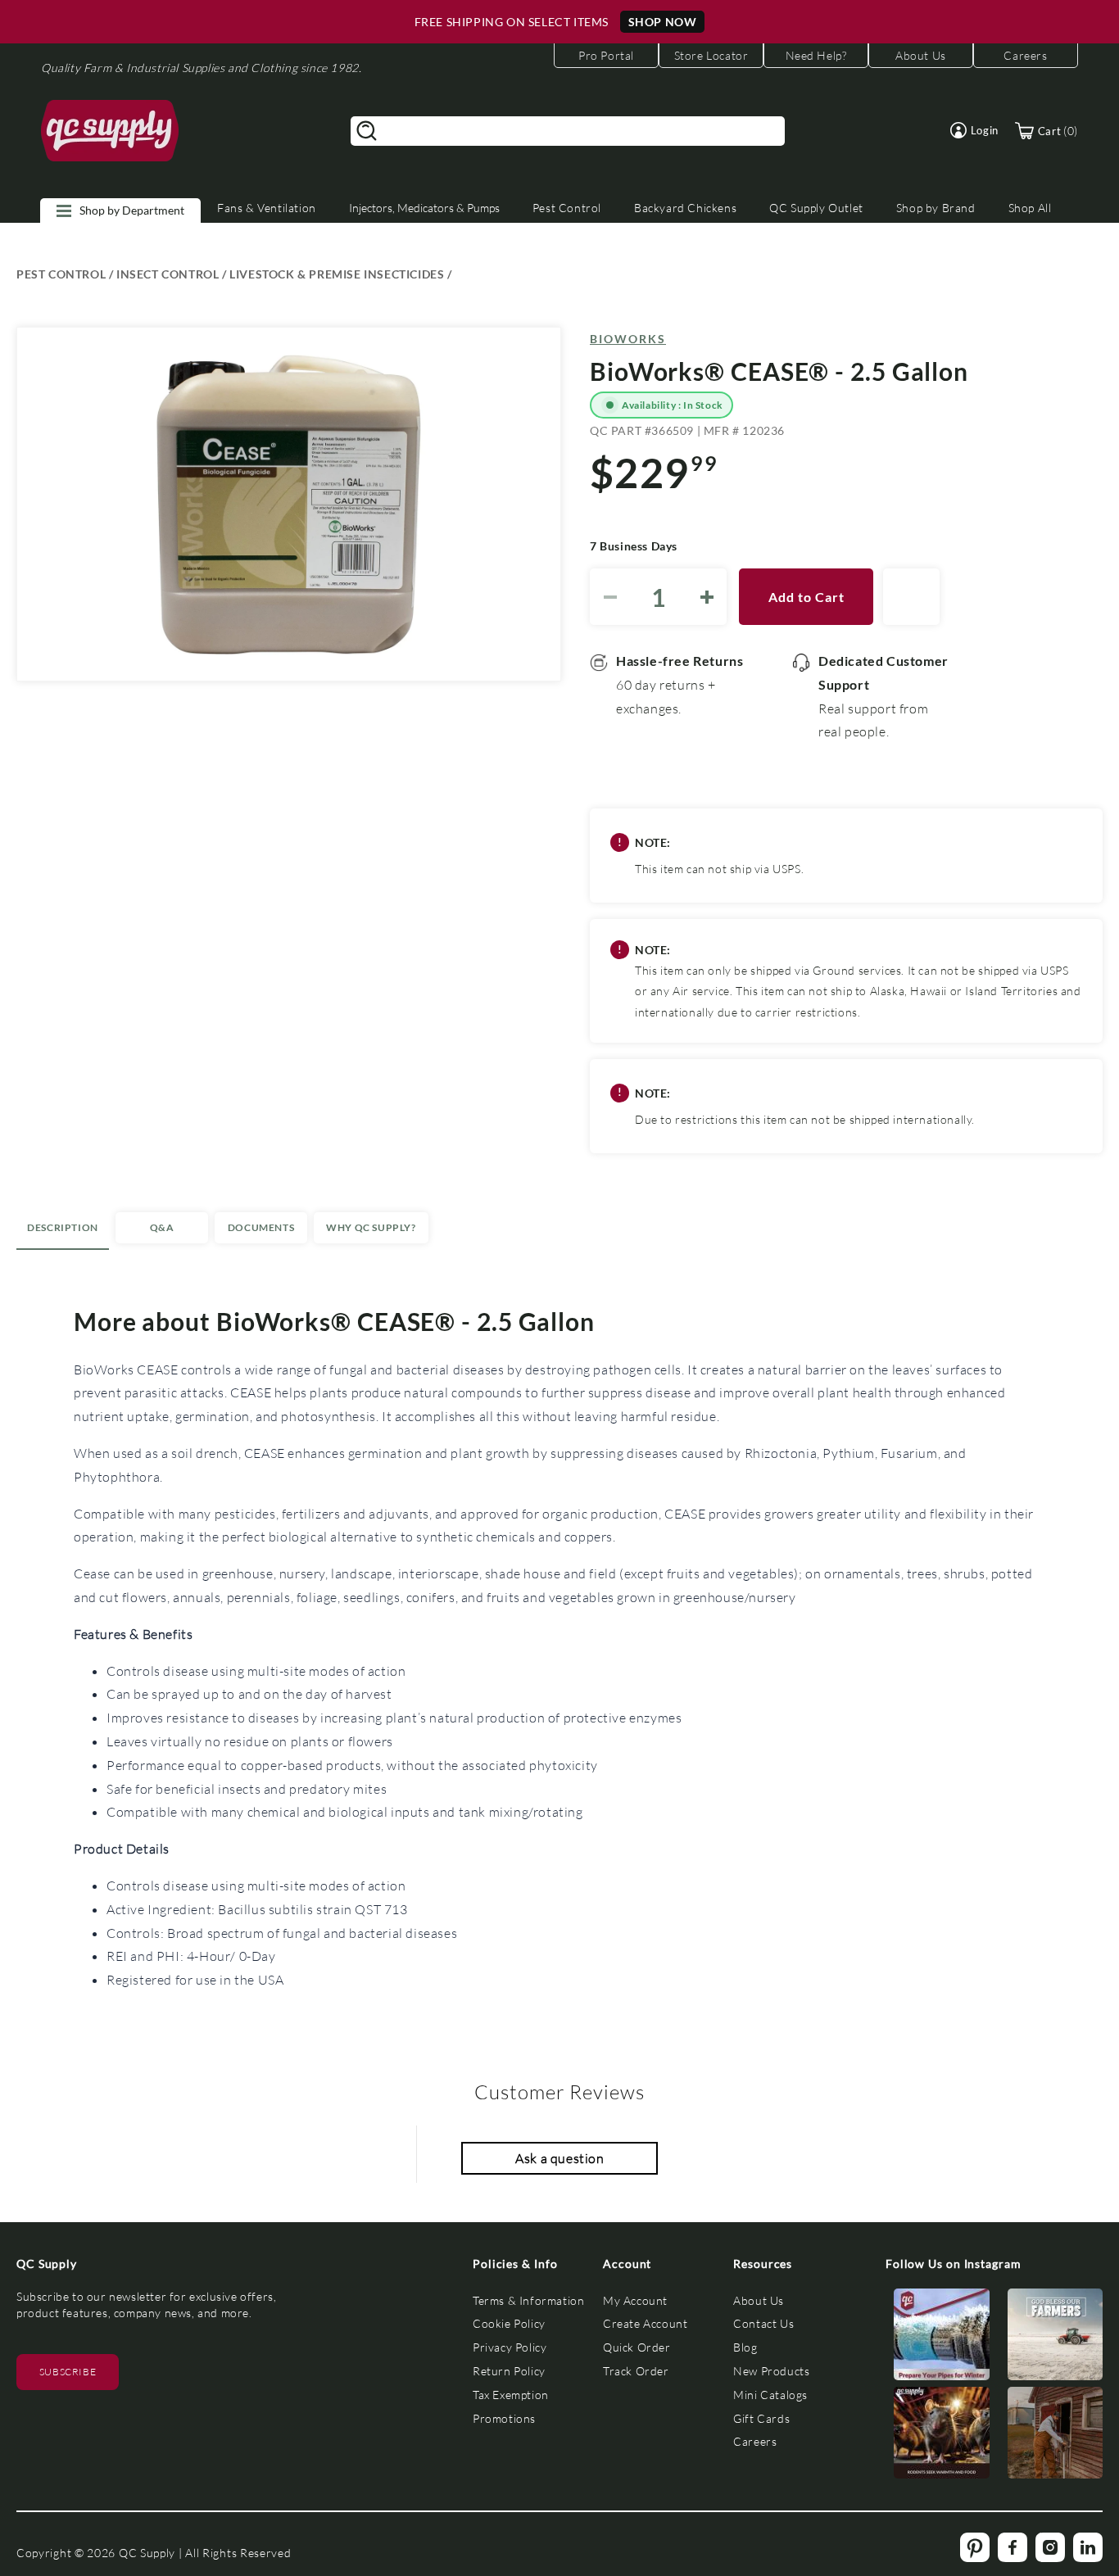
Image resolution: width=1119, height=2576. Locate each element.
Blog (745, 2347)
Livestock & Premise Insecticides (337, 274)
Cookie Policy (509, 2323)
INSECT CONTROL (168, 274)
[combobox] (568, 131)
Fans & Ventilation (267, 208)
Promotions (504, 2418)
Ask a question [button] (559, 2158)
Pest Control (567, 208)
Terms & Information (528, 2300)
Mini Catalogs (770, 2395)
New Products (771, 2371)
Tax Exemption (511, 2395)
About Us (759, 2300)
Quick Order (637, 2347)
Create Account (645, 2323)
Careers (755, 2441)
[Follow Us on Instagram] (942, 2338)
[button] (974, 130)
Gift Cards (761, 2418)
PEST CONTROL (61, 274)
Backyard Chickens (685, 208)
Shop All (1030, 208)
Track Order (636, 2371)
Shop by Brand (936, 208)
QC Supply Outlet (816, 208)
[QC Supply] (110, 131)
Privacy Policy (510, 2347)
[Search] (367, 131)
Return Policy (509, 2371)
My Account (635, 2300)
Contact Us (763, 2323)
